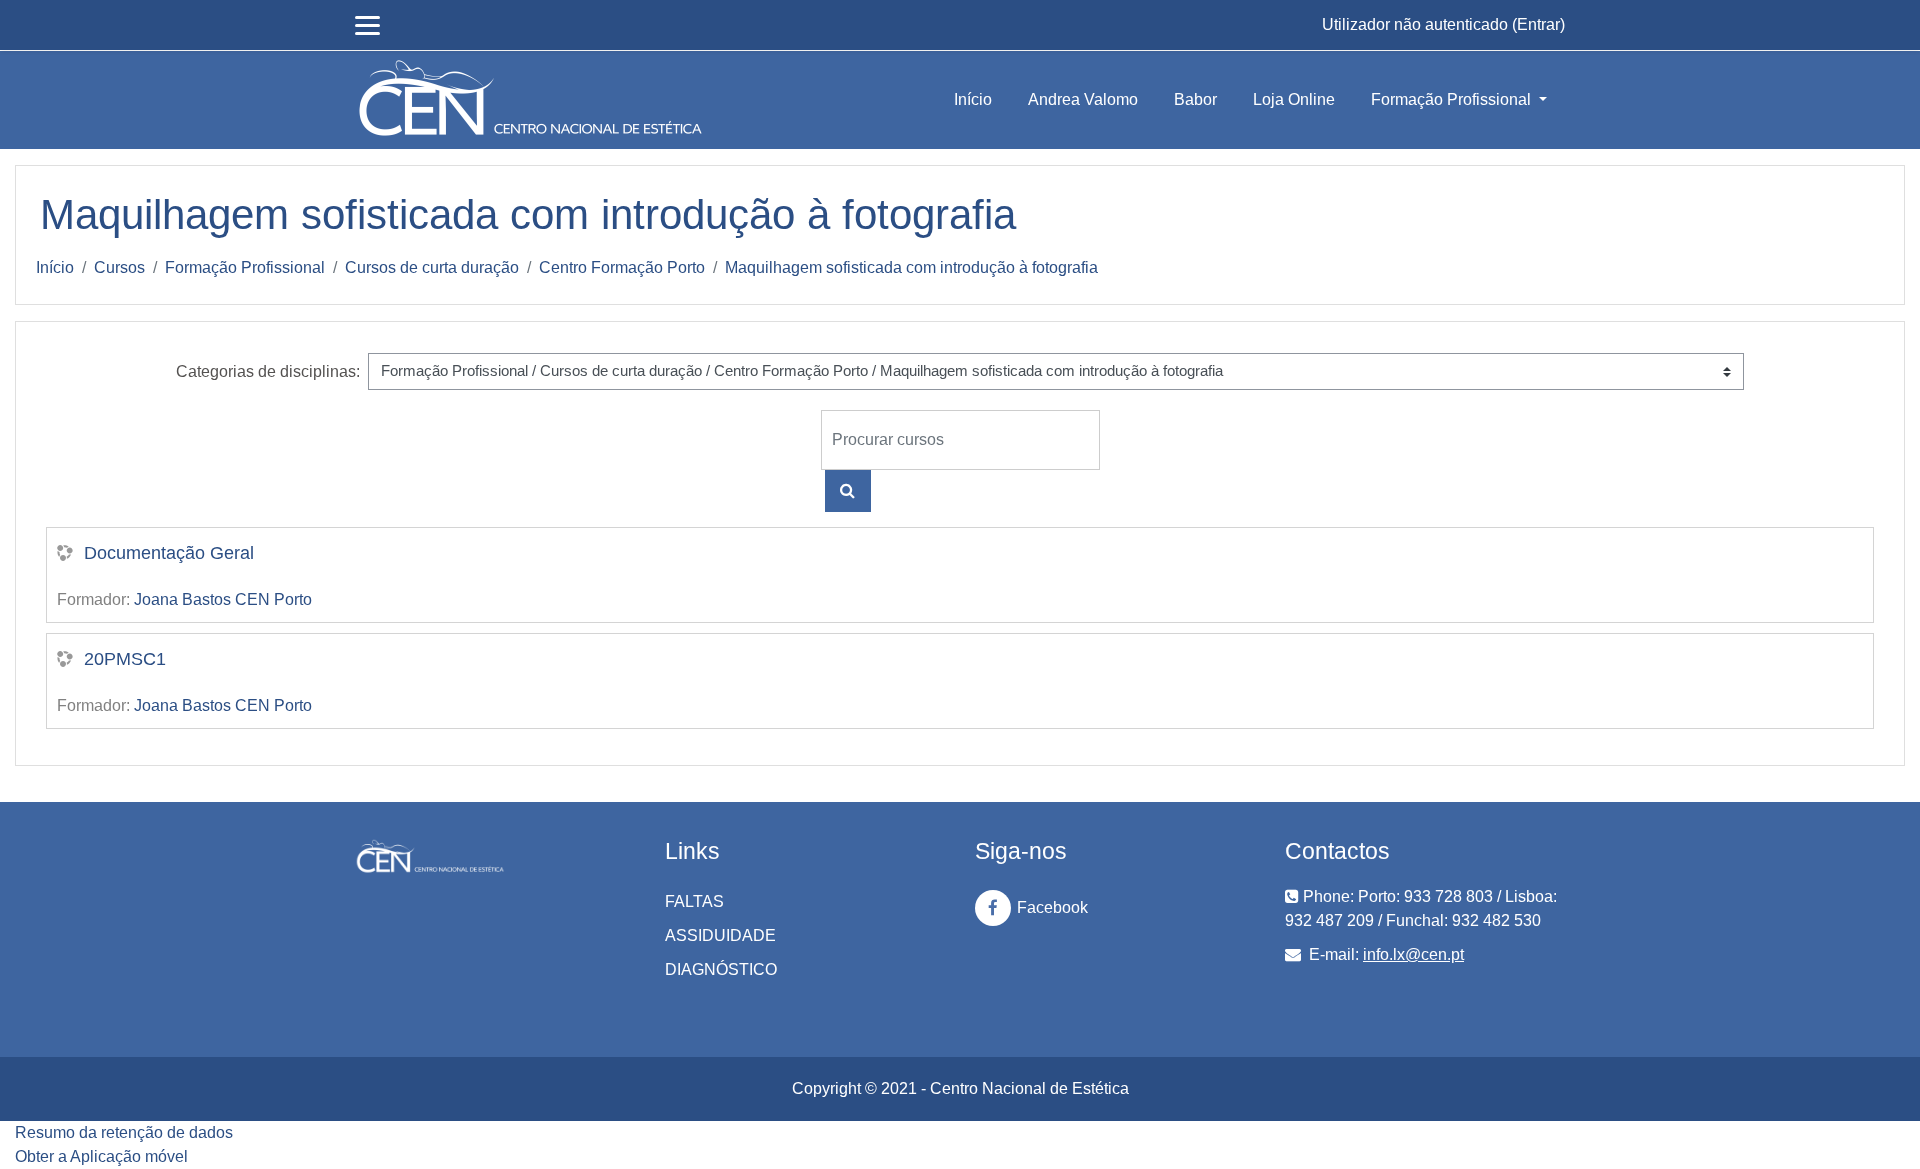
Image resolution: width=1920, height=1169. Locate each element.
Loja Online (1294, 99)
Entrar (1538, 24)
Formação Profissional (1453, 99)
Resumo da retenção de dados (124, 1132)
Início (973, 99)
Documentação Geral (169, 553)
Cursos (119, 267)
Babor (1195, 99)
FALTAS (694, 901)
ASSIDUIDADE (720, 935)
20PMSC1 (125, 659)
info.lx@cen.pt (1413, 954)
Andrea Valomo (1083, 99)
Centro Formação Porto (622, 267)
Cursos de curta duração (432, 267)
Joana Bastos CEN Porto (223, 599)
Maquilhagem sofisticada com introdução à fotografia (911, 267)
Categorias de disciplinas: (268, 371)
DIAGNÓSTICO (721, 969)
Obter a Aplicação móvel (101, 1156)
